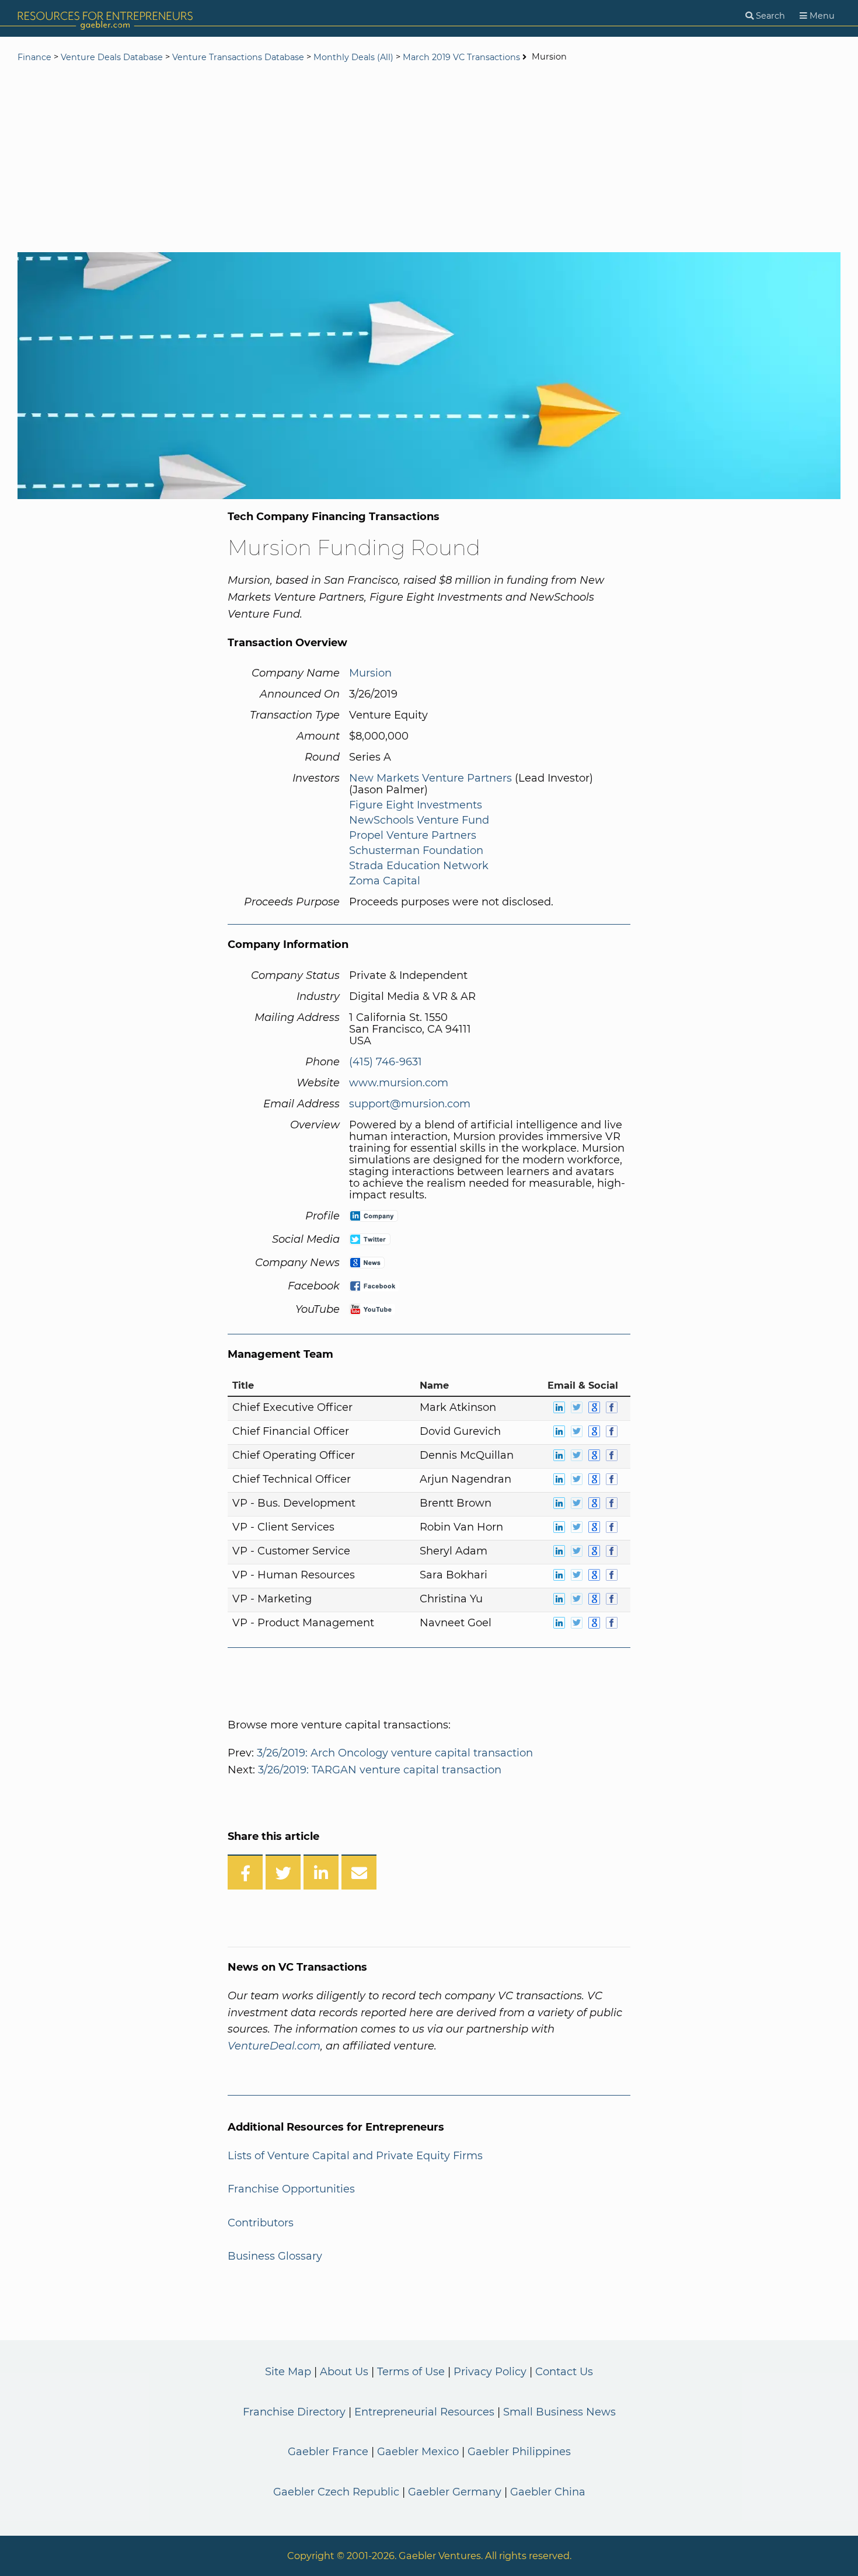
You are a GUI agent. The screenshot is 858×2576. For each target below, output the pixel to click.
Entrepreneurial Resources (424, 2412)
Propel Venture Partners (413, 835)
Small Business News (559, 2412)
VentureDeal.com (274, 2046)
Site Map (288, 2372)
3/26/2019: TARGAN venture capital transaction (380, 1770)
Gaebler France (328, 2452)
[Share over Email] (359, 1872)
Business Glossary (275, 2256)
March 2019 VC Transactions (461, 57)
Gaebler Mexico (418, 2452)
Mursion (370, 673)
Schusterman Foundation (416, 850)
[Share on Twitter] (283, 1872)
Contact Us (564, 2372)
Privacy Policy (490, 2372)
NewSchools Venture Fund (419, 820)
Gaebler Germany (455, 2492)
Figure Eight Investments (416, 805)
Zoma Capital (385, 881)
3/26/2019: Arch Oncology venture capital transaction (395, 1753)
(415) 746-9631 (386, 1062)
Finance (34, 57)
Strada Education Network (419, 866)
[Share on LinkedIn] (321, 1872)
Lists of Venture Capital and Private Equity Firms (355, 2156)
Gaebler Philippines (519, 2452)
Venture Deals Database (112, 57)
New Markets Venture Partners (430, 778)
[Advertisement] (429, 159)
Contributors (261, 2223)
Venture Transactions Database (238, 57)
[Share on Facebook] (245, 1872)
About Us (344, 2372)
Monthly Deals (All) (353, 57)
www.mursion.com (399, 1083)
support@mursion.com (410, 1104)
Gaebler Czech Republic (336, 2492)
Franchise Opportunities (291, 2189)
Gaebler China (548, 2492)
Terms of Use (411, 2372)
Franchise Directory (294, 2412)
